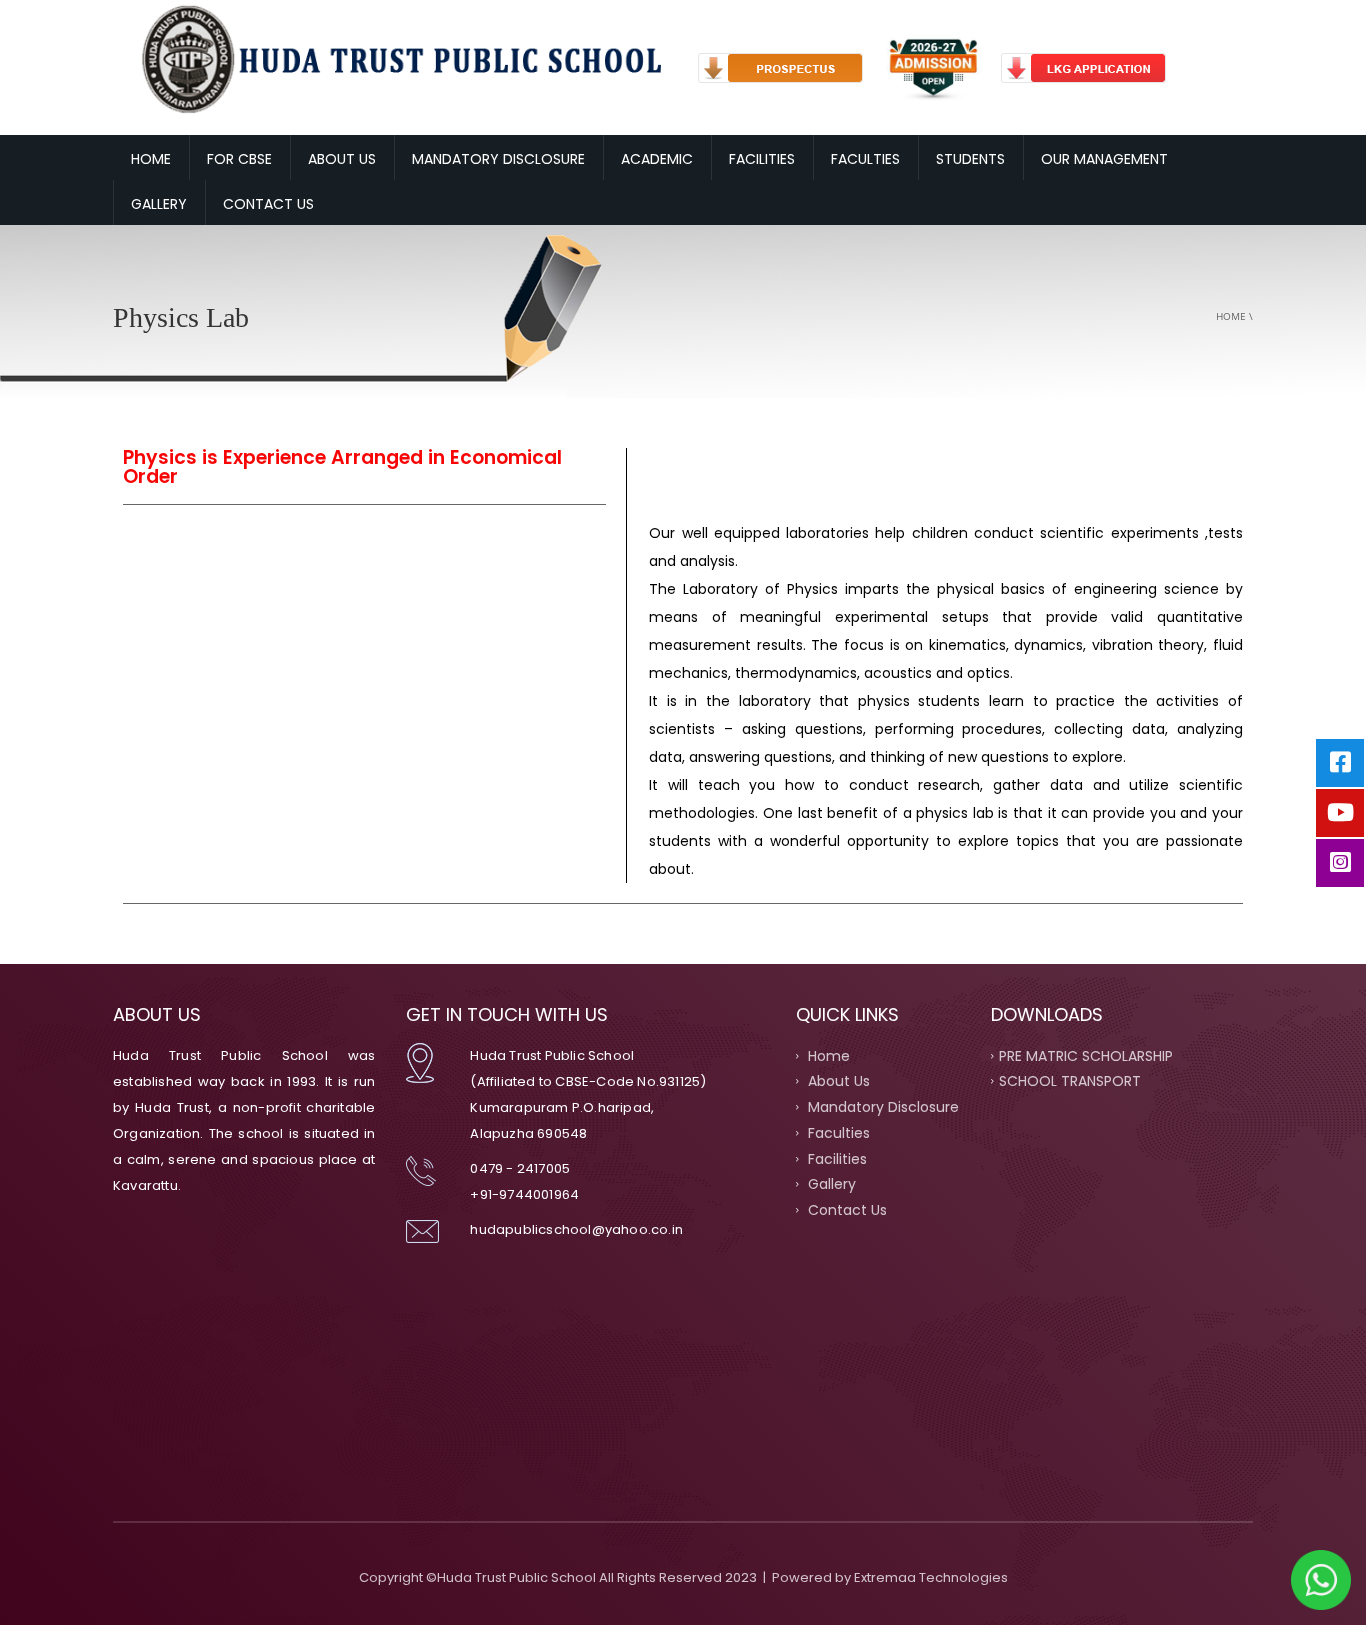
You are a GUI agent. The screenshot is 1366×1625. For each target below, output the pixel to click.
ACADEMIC (657, 159)
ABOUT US (342, 159)
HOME (151, 159)
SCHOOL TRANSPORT (1070, 1081)
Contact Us (845, 1210)
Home (1231, 316)
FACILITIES (762, 159)
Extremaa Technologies (931, 1577)
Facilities (835, 1158)
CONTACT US (268, 204)
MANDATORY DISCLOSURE (498, 159)
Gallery (830, 1184)
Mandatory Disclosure (881, 1107)
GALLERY (159, 204)
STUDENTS (970, 159)
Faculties (837, 1132)
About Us (837, 1081)
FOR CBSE (239, 159)
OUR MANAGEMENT (1104, 159)
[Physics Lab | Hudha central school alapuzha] (398, 58)
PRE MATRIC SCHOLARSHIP (1086, 1055)
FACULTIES (865, 159)
